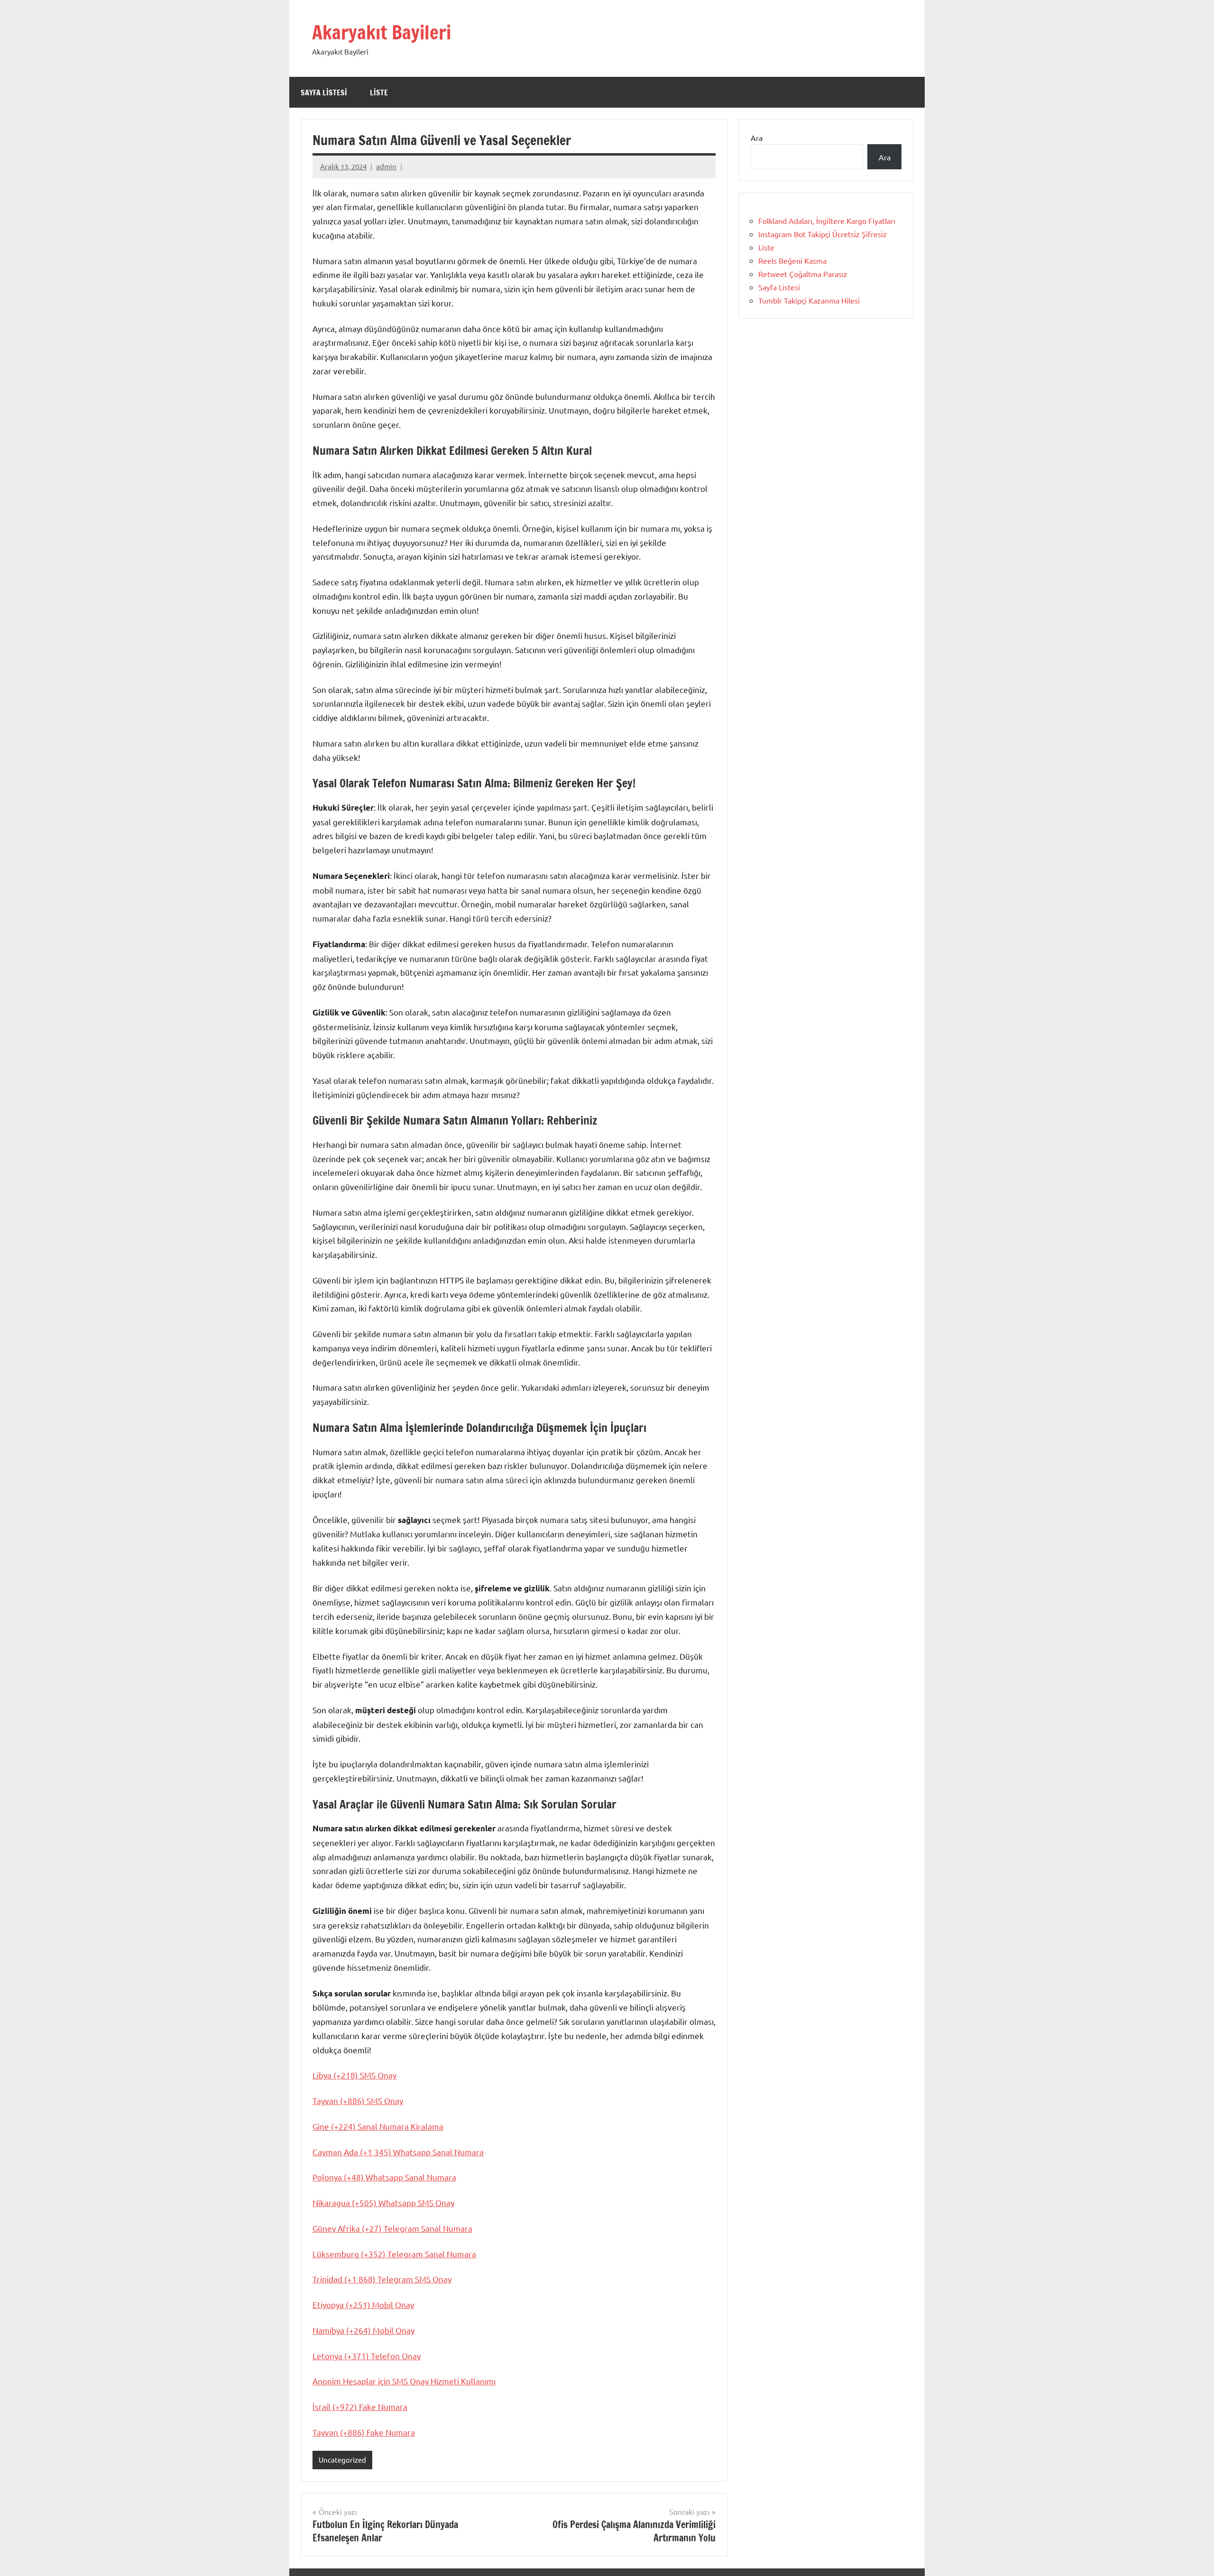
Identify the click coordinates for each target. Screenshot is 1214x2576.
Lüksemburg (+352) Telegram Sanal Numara (394, 2254)
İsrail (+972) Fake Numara (360, 2406)
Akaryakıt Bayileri (382, 32)
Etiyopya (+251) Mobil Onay (363, 2304)
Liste (379, 92)
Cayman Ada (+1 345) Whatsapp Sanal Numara (398, 2152)
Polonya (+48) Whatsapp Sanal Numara (384, 2177)
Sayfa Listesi (324, 92)
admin (386, 166)
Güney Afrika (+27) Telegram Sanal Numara (392, 2228)
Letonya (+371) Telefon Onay (367, 2356)
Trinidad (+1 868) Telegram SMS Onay (382, 2279)
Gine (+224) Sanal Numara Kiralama (378, 2126)
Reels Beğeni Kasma (792, 260)
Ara (757, 138)
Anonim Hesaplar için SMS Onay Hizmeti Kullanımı (404, 2381)
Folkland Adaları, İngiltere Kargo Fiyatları (827, 221)
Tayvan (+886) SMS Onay (358, 2101)
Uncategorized (342, 2460)
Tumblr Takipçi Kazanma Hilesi (809, 300)
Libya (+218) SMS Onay (354, 2075)
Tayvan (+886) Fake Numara (364, 2432)
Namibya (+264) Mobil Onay (363, 2330)
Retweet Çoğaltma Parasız (803, 274)
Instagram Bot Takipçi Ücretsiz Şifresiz (823, 234)
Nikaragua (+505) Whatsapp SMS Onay (383, 2202)
